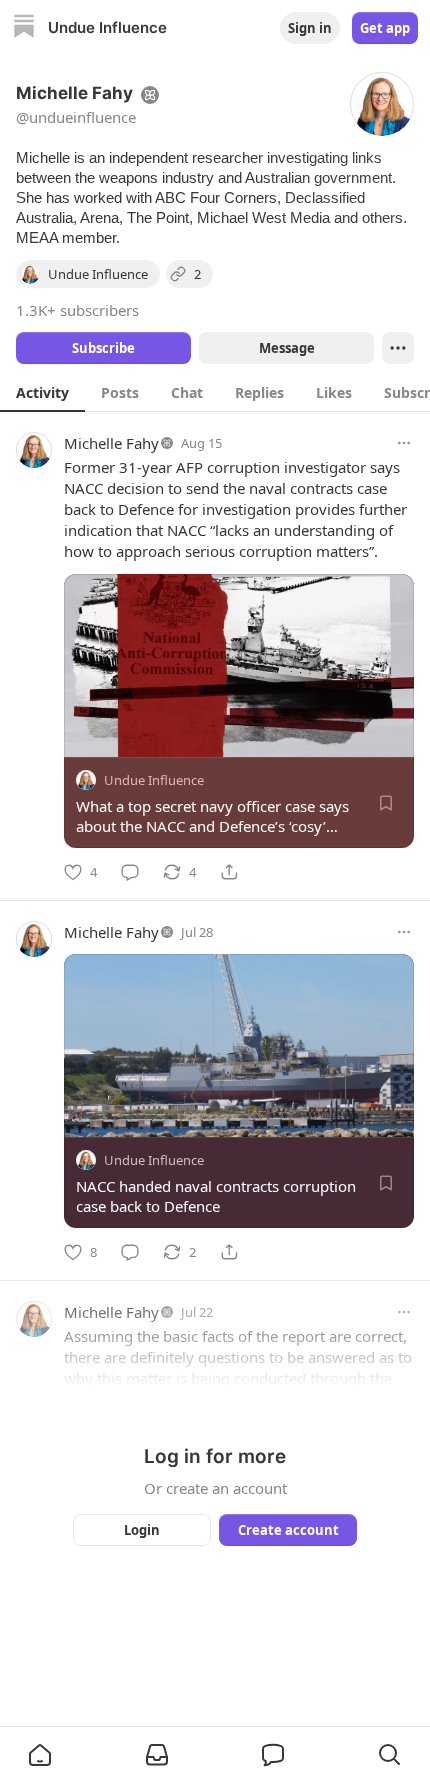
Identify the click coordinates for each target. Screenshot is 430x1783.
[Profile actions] (398, 348)
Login (142, 1530)
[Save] (386, 803)
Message (287, 348)
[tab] (42, 392)
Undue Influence (154, 780)
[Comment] (130, 872)
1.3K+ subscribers (77, 310)
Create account (288, 1530)
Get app (385, 28)
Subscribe (103, 348)
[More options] (404, 443)
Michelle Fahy (111, 443)
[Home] (24, 28)
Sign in (310, 28)
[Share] (229, 872)
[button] (40, 1755)
